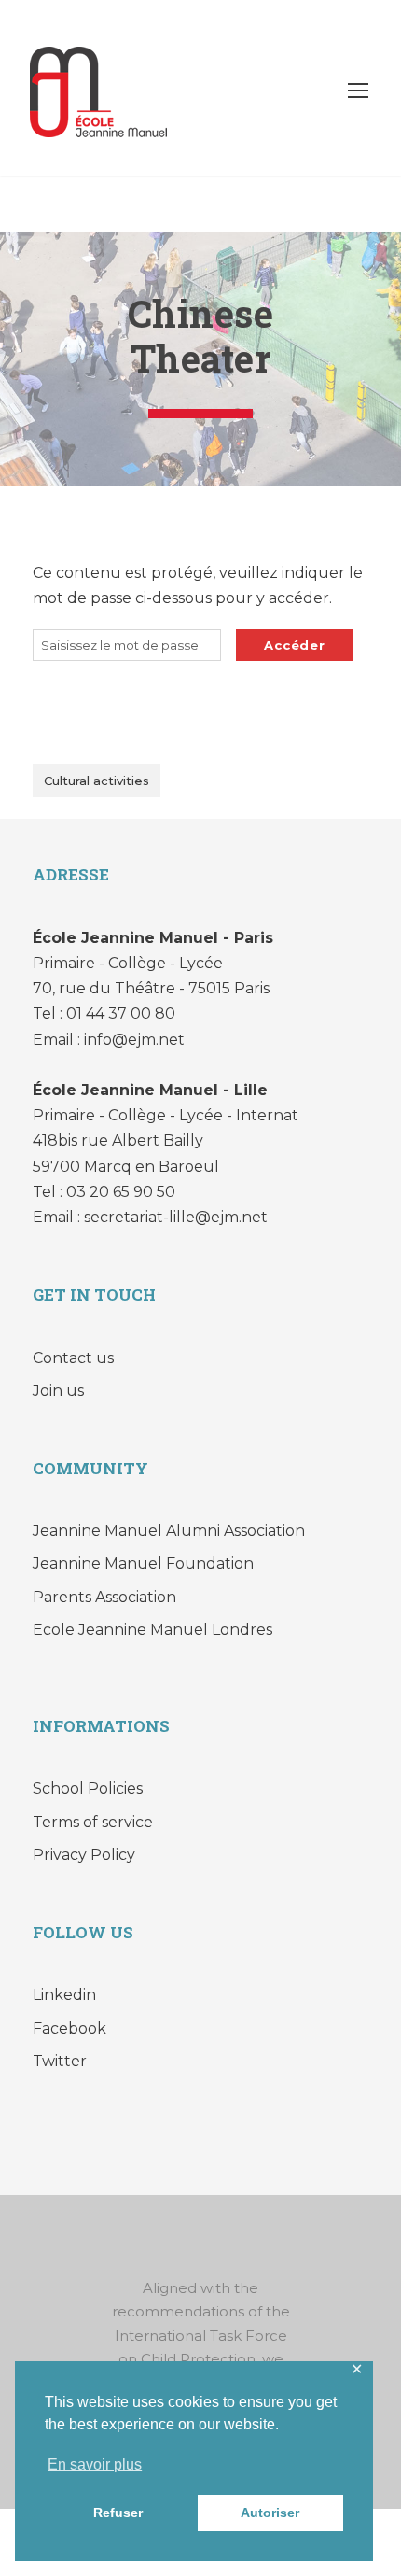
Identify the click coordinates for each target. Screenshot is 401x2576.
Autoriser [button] (270, 2513)
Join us (58, 1391)
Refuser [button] (118, 2513)
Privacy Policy (84, 1855)
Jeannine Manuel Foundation (143, 1563)
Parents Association (104, 1597)
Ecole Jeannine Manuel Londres (152, 1630)
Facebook (69, 2028)
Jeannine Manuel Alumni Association (169, 1531)
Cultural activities (97, 781)
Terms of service (93, 1822)
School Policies (88, 1788)
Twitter (60, 2061)
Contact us (73, 1358)
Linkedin (64, 1995)
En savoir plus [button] (95, 2464)
